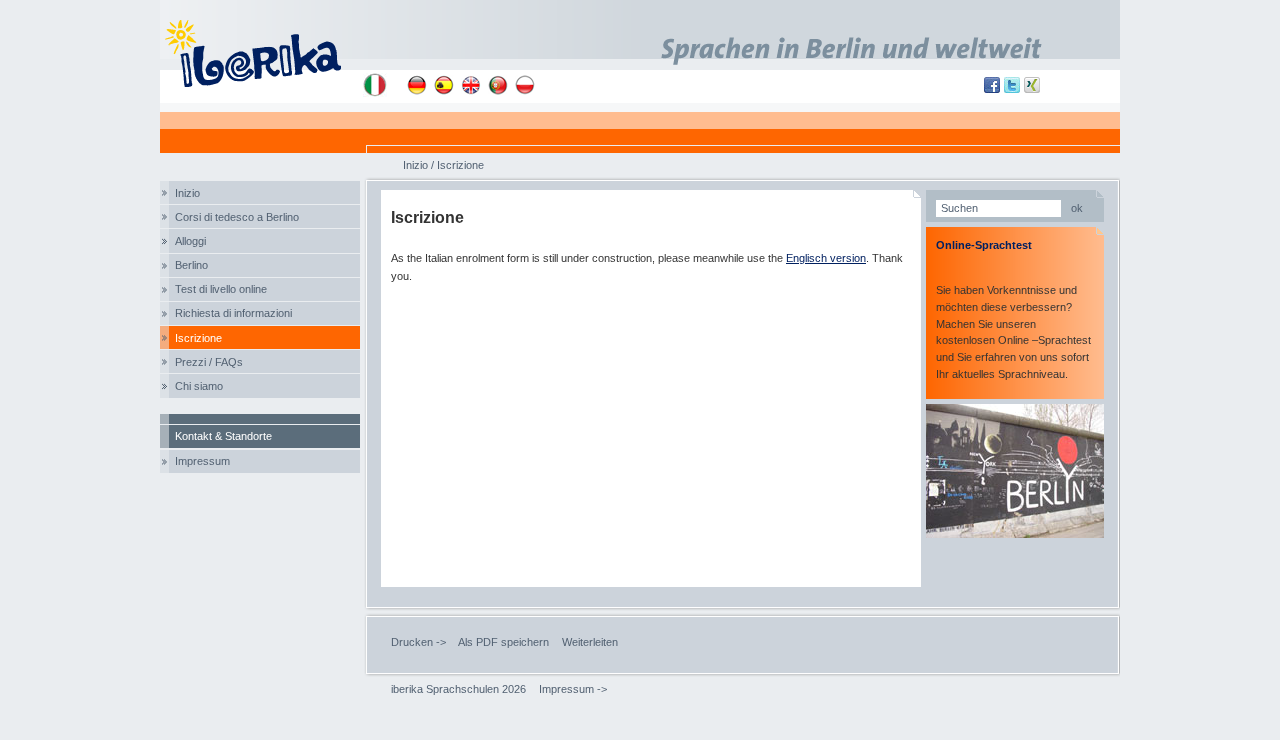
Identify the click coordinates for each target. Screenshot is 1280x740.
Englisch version (826, 258)
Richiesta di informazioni (233, 313)
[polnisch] (525, 85)
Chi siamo (199, 386)
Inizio (187, 193)
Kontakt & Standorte (223, 436)
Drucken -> (418, 642)
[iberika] (261, 51)
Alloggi (190, 241)
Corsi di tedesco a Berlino (237, 217)
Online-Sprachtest (984, 245)
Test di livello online (221, 289)
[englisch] (471, 85)
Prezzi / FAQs (209, 362)
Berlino (191, 265)
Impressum (202, 461)
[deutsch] (417, 85)
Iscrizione (198, 338)
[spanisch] (444, 85)
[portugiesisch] (498, 85)
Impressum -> (573, 689)
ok (1077, 208)
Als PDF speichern (503, 642)
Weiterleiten (590, 642)
